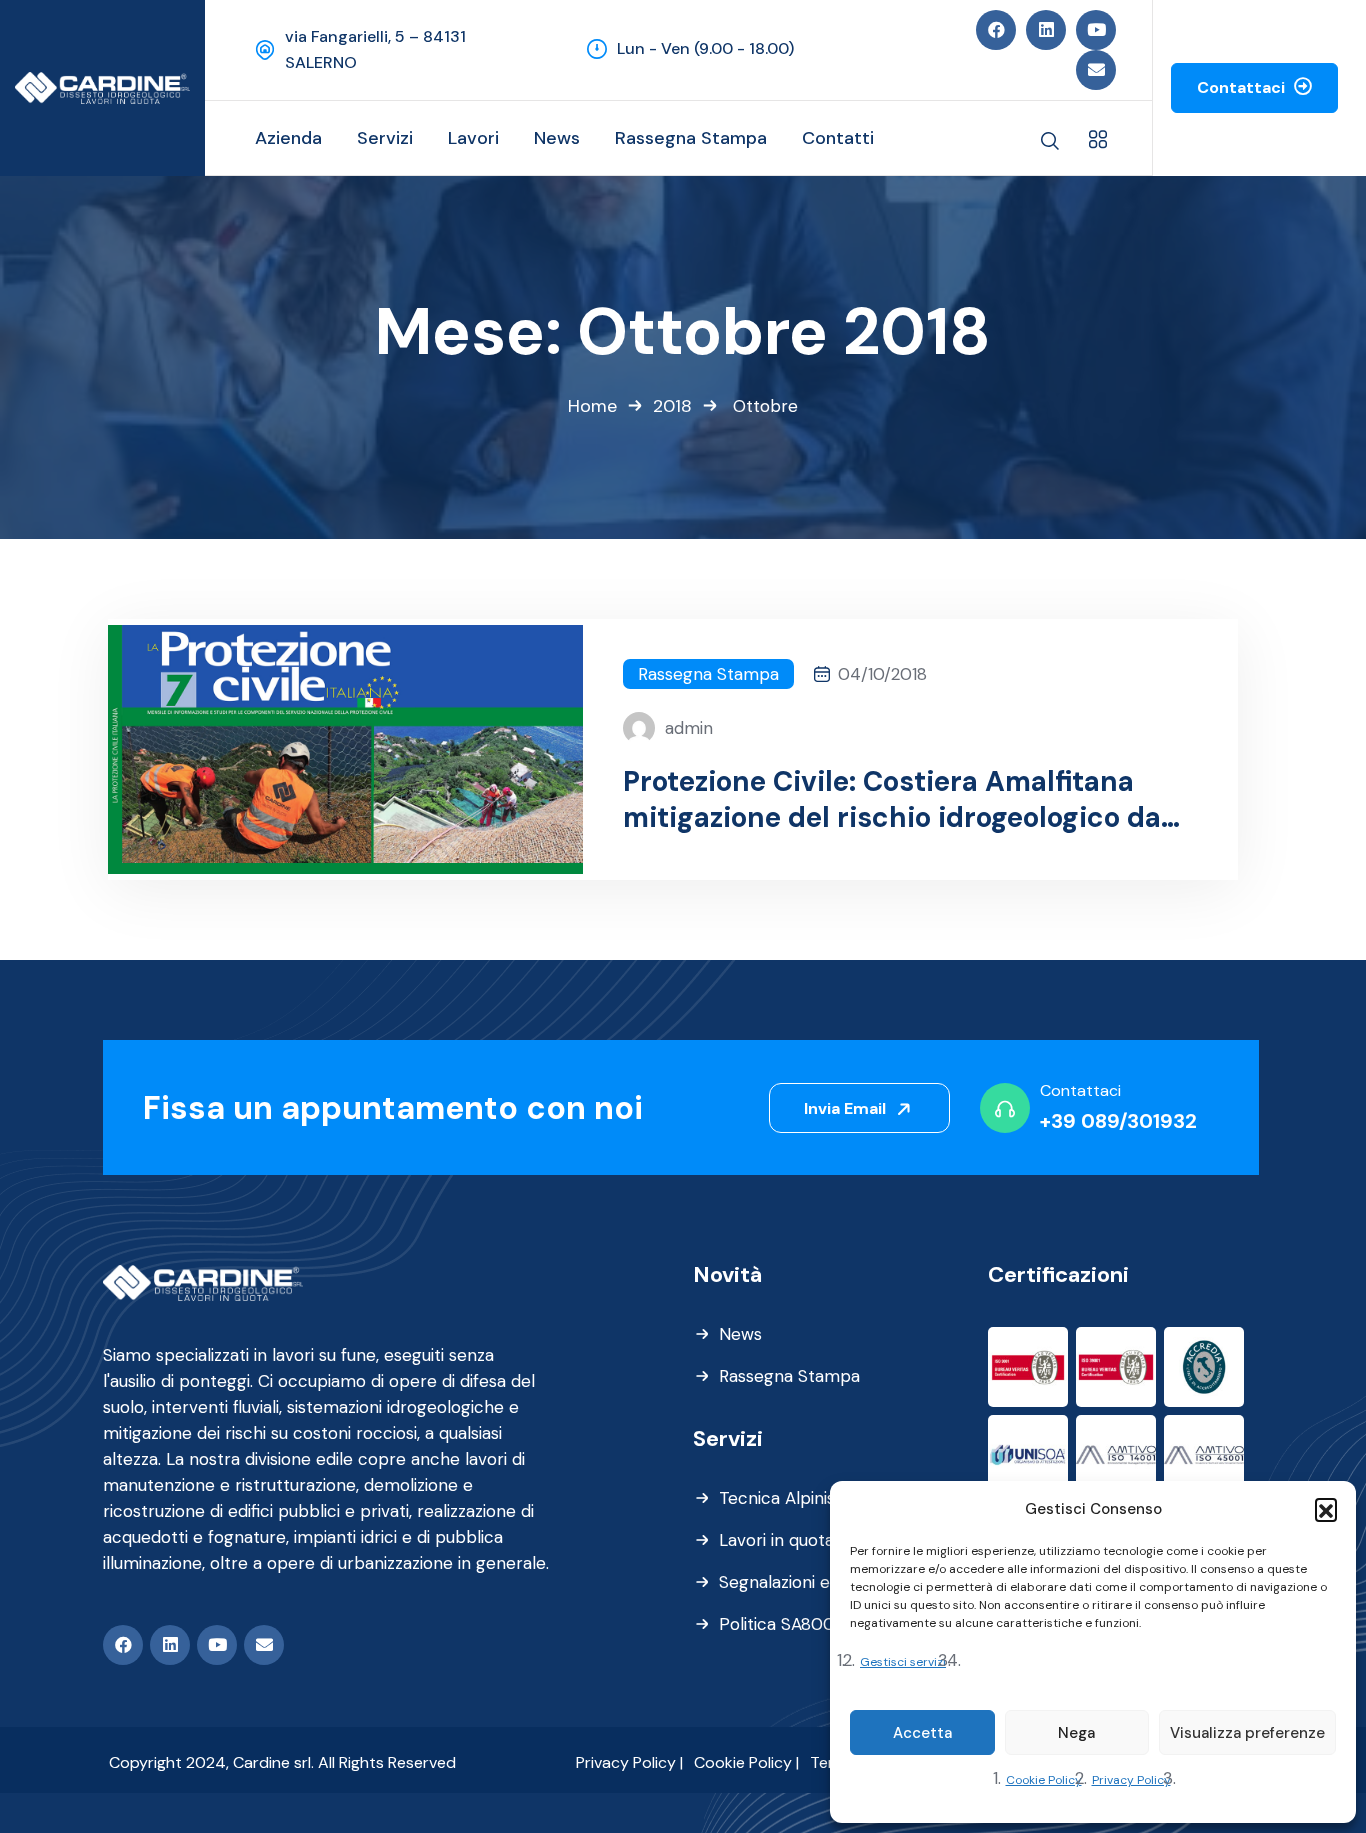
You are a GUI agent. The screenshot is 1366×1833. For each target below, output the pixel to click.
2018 (672, 406)
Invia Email (847, 1108)
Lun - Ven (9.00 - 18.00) (705, 48)
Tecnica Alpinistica (791, 1498)
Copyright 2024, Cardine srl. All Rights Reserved (282, 1762)
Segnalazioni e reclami (806, 1582)
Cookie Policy (1044, 1780)
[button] (1326, 1509)
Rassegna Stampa (708, 674)
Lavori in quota (776, 1540)
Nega (1076, 1733)
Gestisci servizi (903, 1662)
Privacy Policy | (629, 1762)
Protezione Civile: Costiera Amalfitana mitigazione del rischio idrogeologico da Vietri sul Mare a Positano (892, 800)
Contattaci (1243, 87)
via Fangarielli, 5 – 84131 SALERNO (375, 49)
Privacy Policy (1131, 1780)
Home (592, 406)
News (740, 1334)
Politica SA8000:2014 (803, 1624)
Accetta (922, 1733)
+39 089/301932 (1118, 1121)
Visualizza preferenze (1247, 1733)
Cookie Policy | (746, 1762)
